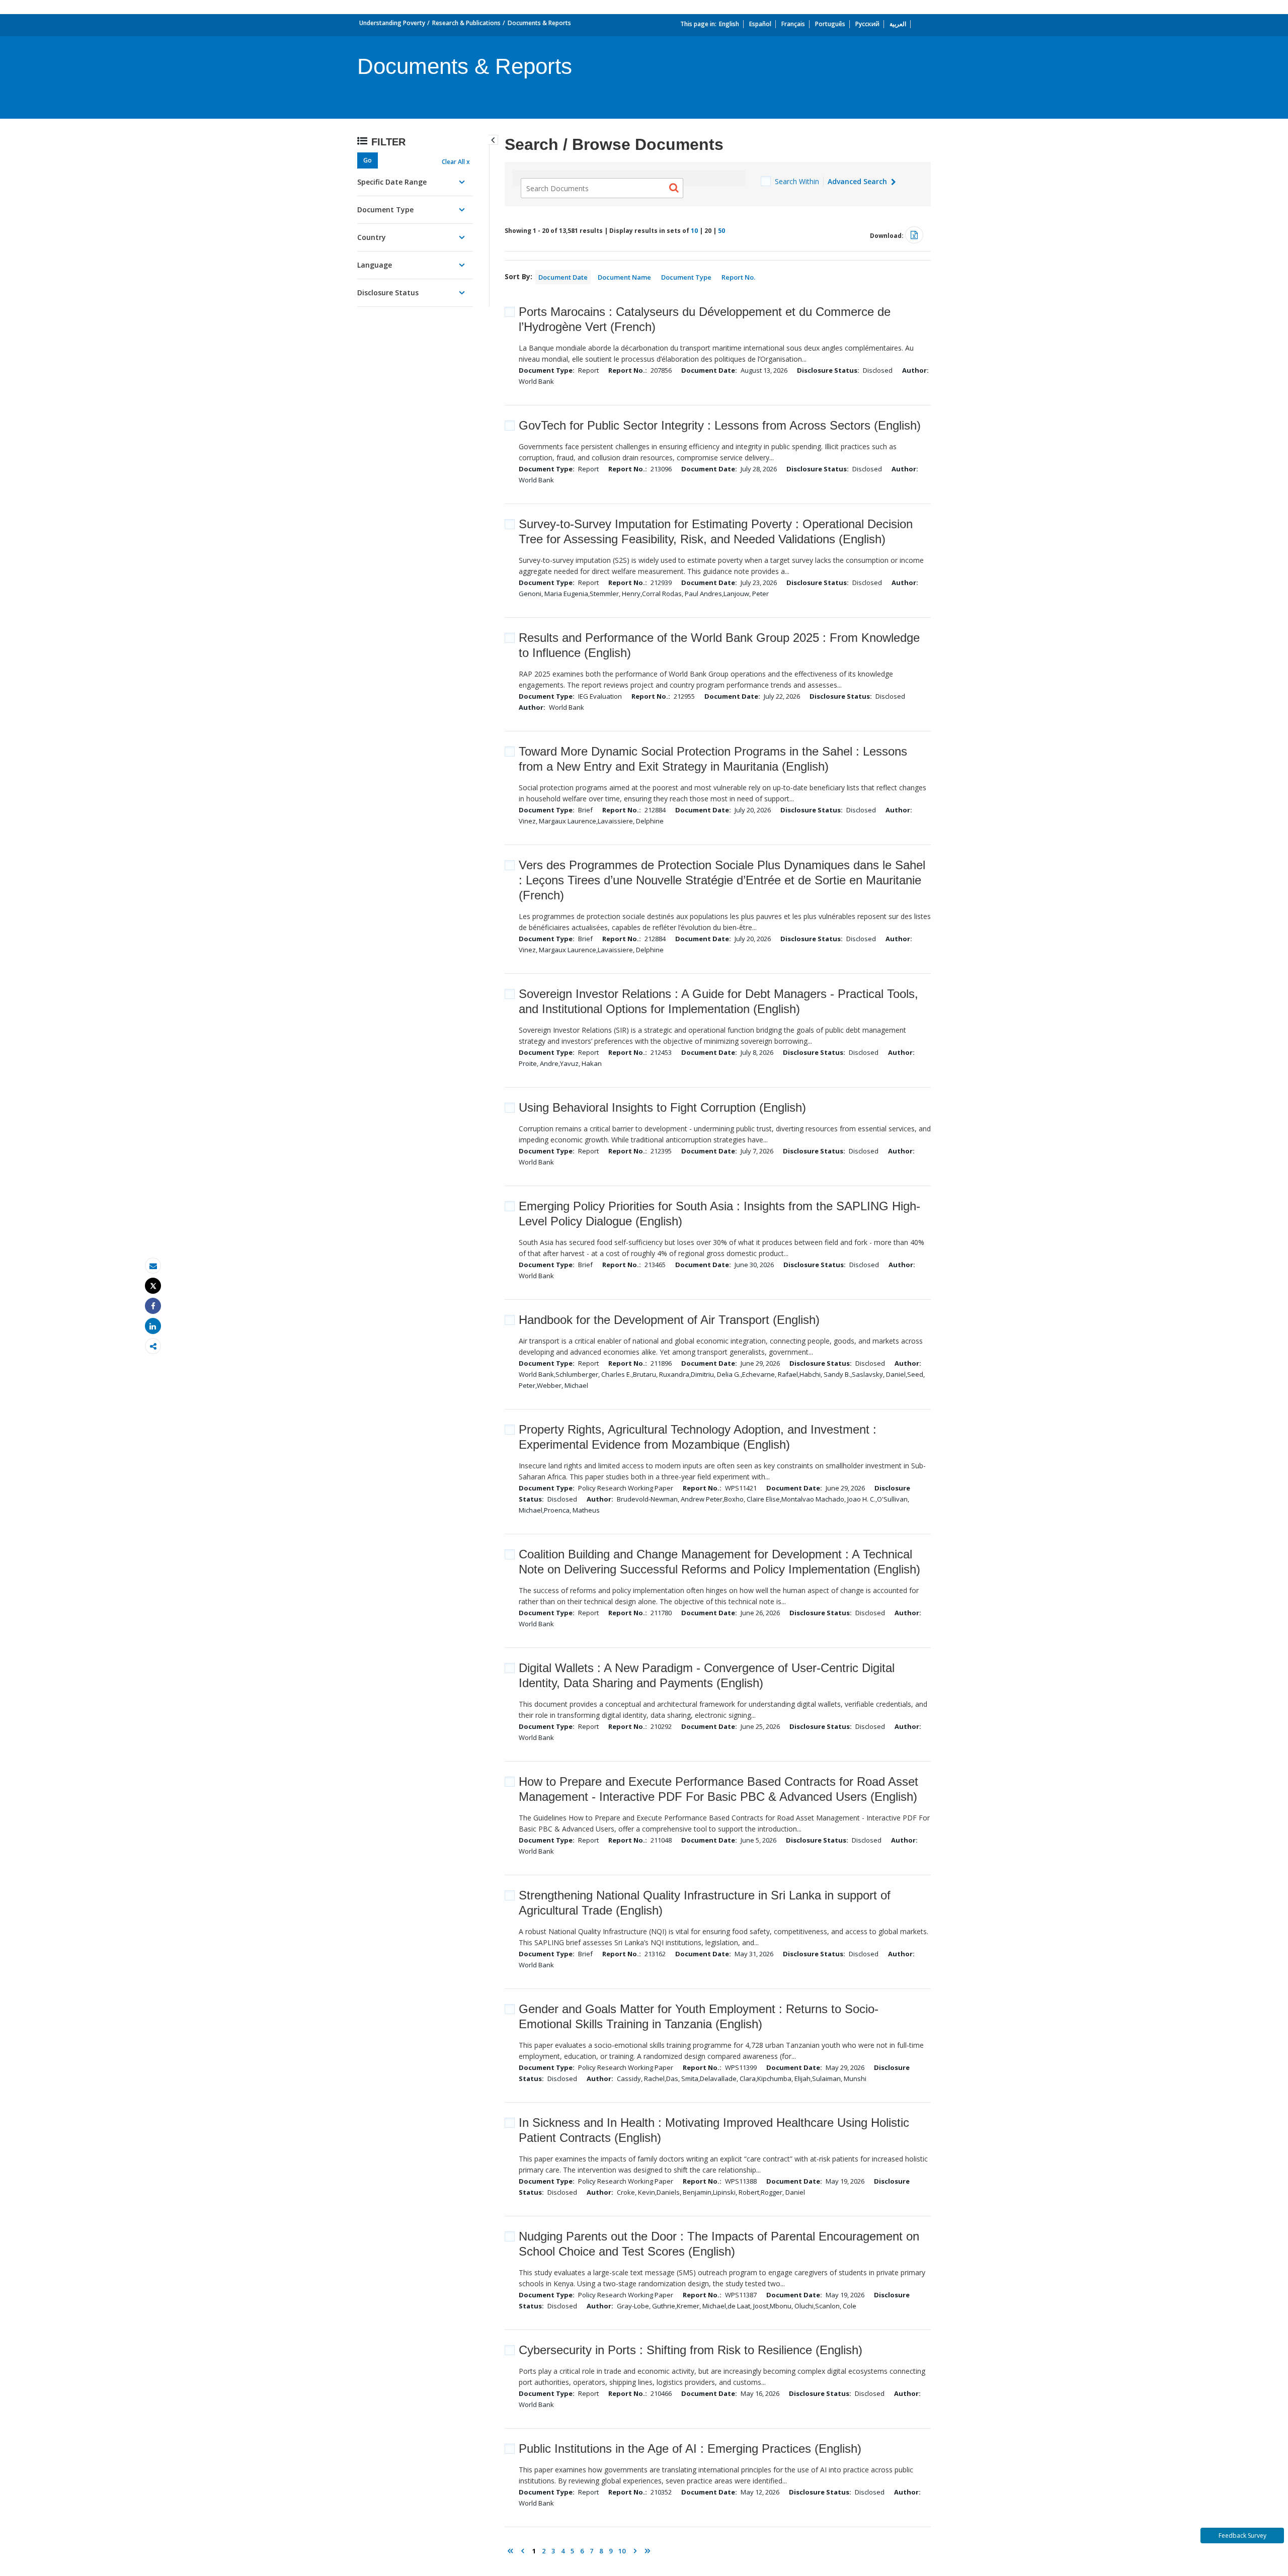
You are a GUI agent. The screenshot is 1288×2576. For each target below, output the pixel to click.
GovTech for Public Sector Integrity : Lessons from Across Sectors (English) (720, 425)
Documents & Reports (539, 23)
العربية (898, 24)
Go (368, 160)
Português (830, 24)
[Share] (153, 1306)
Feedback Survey (1242, 2536)
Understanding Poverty (392, 23)
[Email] (153, 1266)
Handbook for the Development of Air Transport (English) (669, 1320)
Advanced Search (858, 181)
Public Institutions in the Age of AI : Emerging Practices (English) (690, 2448)
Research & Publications (466, 23)
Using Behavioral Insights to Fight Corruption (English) (662, 1107)
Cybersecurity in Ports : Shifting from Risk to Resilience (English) (691, 2350)
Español (760, 24)
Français (793, 24)
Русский (867, 24)
